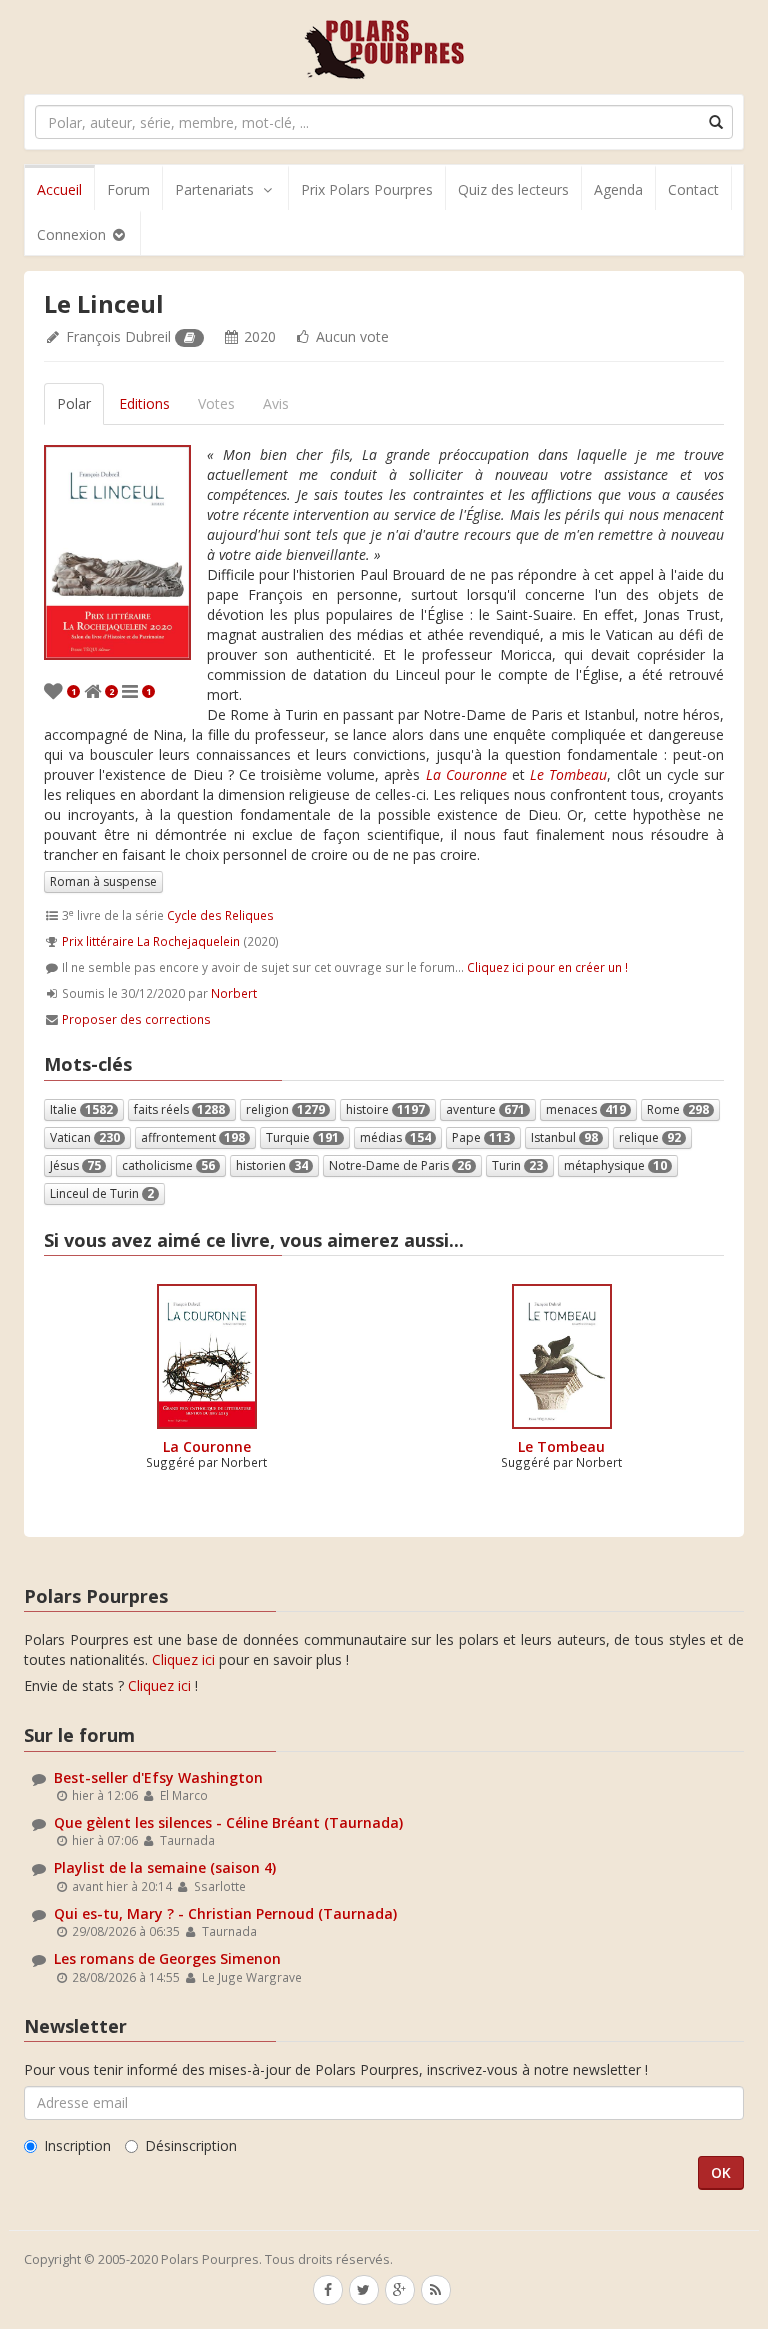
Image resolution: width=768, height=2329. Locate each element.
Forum (128, 189)
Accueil (59, 189)
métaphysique (615, 1165)
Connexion (73, 234)
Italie (81, 1109)
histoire (385, 1109)
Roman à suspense (103, 881)
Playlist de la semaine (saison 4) (165, 1867)
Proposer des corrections (136, 1019)
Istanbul (564, 1137)
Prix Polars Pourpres (367, 189)
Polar (74, 403)
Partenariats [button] (214, 189)
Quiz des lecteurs (513, 189)
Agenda (618, 189)
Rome (678, 1109)
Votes (216, 403)
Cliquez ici (183, 1659)
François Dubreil (118, 336)
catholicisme (168, 1165)
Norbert (234, 993)
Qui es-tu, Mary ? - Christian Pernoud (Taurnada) (225, 1913)
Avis (276, 403)
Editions (144, 403)
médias (395, 1137)
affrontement (193, 1137)
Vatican (85, 1137)
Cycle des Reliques (220, 915)
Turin (517, 1165)
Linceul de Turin (102, 1193)
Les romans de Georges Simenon (167, 1958)
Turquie (302, 1137)
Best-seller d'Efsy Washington (158, 1777)
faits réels (179, 1109)
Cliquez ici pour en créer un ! (547, 967)
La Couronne (207, 1446)
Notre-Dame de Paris (400, 1165)
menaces (586, 1109)
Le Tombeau (561, 1446)
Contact (693, 189)
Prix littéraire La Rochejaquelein (151, 941)
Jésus (75, 1165)
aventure (485, 1109)
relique (650, 1137)
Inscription (77, 2145)
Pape (481, 1137)
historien (272, 1165)
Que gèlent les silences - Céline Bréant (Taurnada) (228, 1822)
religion (285, 1109)
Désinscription (191, 2145)
